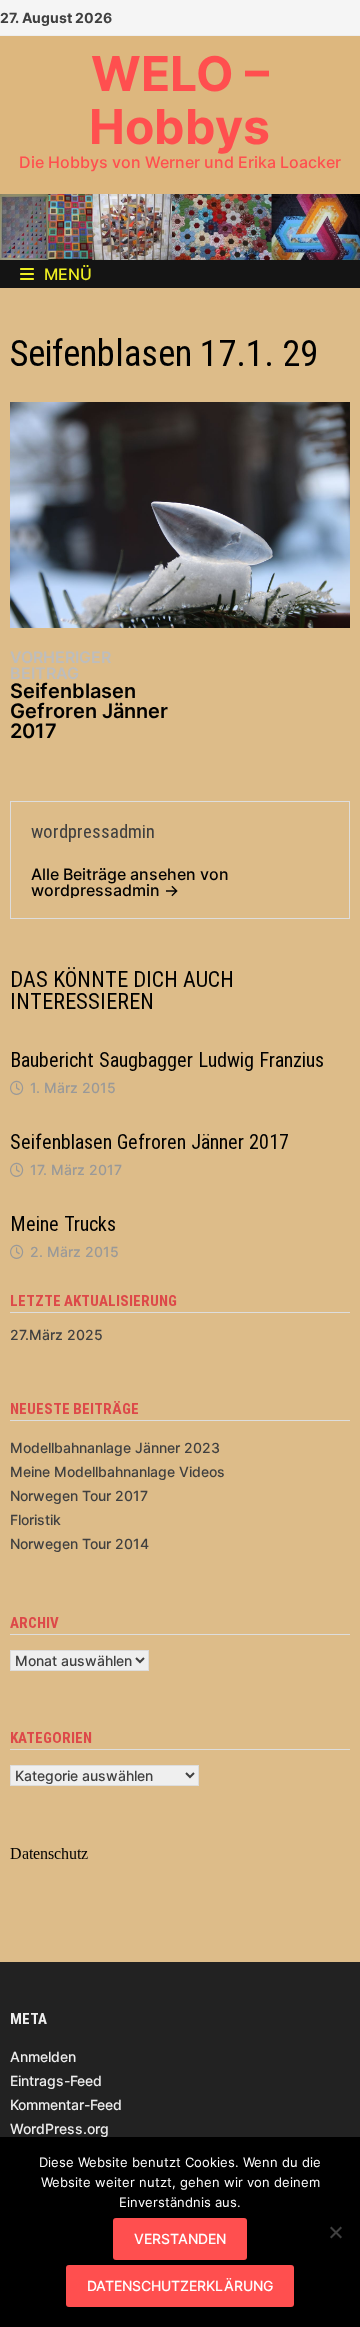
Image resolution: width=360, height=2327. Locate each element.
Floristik (35, 1519)
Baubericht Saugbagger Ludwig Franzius (167, 1060)
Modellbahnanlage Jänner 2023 (115, 1447)
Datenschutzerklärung (180, 2285)
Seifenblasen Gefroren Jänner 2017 (149, 1142)
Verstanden (180, 2238)
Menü (68, 274)
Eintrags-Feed (56, 2080)
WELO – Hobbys (179, 100)
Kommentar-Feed (66, 2104)
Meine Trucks (63, 1224)
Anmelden (43, 2056)
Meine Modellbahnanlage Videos (117, 1471)
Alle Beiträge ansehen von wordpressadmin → (130, 882)
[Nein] (335, 2232)
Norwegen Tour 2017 (79, 1495)
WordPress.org (59, 2128)
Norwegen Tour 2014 (79, 1543)
